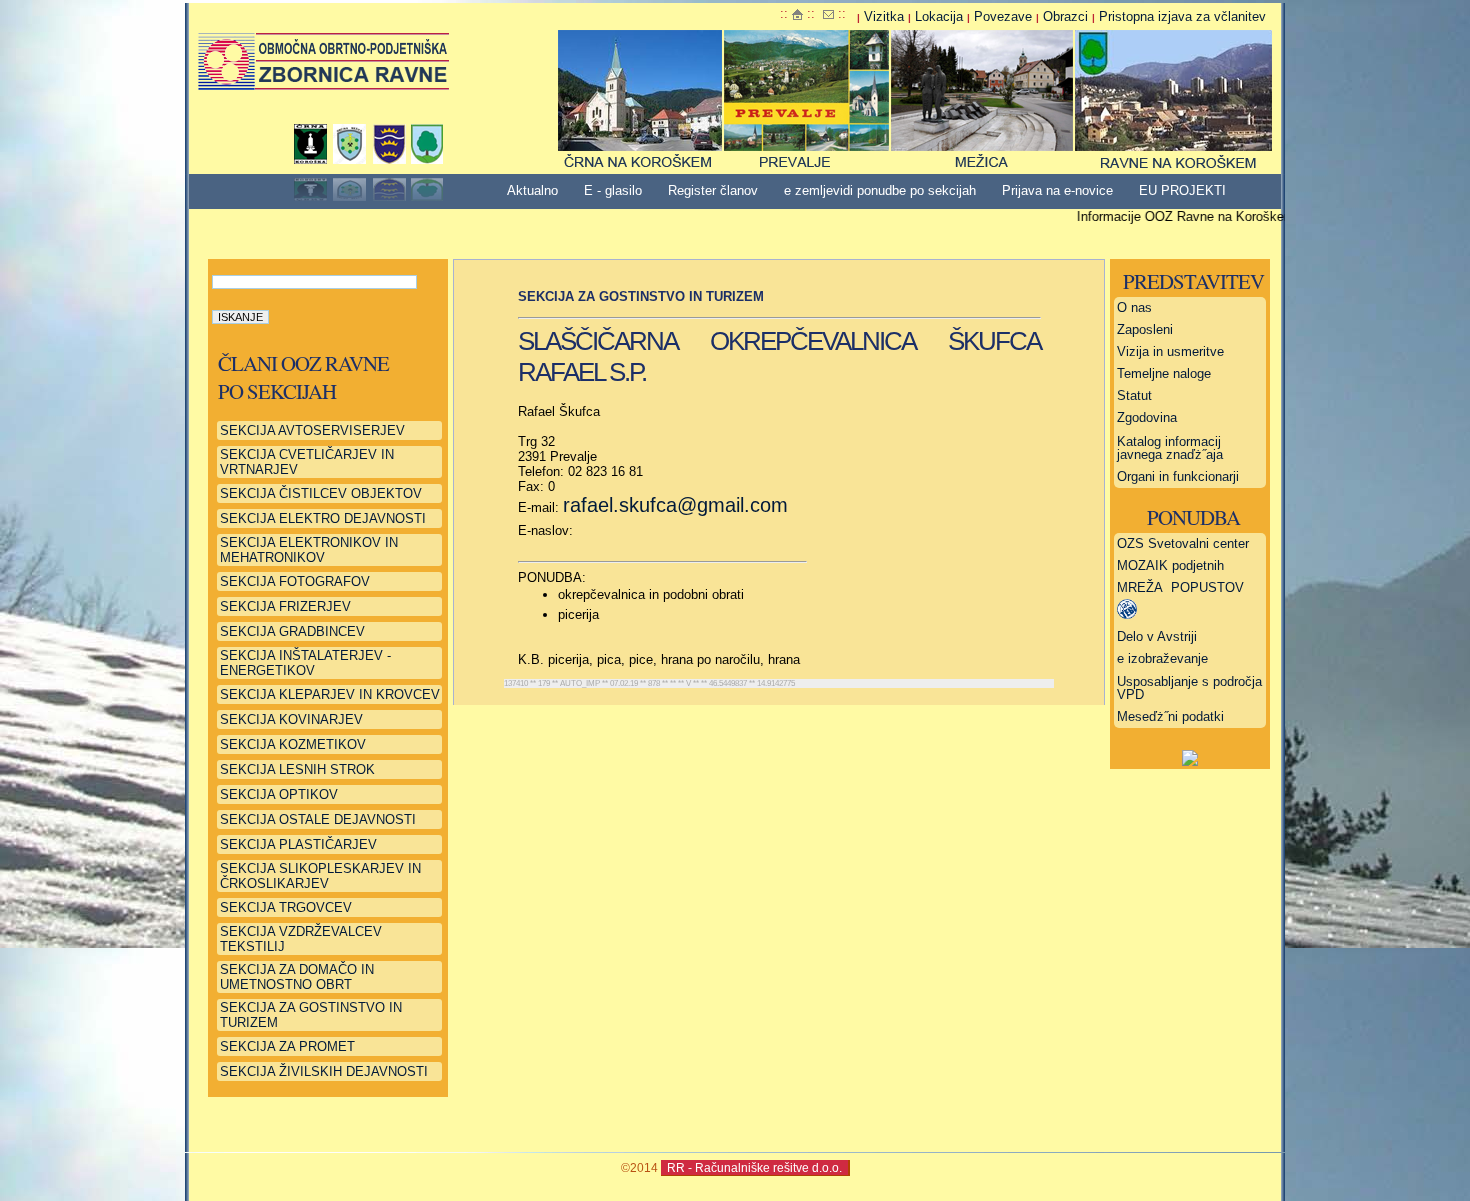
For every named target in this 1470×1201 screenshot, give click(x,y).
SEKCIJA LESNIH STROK (297, 769)
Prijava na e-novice (1057, 190)
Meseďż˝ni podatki (1170, 716)
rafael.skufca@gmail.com (675, 505)
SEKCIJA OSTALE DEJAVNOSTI (318, 819)
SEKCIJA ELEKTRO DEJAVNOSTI (323, 518)
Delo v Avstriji (1157, 636)
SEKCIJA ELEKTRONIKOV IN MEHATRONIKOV (309, 550)
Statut (1134, 395)
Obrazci (1065, 16)
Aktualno (532, 190)
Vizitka (884, 16)
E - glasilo (613, 190)
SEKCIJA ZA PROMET (287, 1046)
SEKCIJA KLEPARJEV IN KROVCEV (330, 694)
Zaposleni (1145, 329)
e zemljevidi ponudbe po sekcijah (880, 190)
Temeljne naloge (1164, 373)
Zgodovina (1147, 417)
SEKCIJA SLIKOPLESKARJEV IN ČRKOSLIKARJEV (320, 876)
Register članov (713, 190)
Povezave (1003, 16)
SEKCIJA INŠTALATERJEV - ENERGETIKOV (305, 663)
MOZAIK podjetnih (1170, 565)
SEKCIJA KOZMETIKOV (293, 744)
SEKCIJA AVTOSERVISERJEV (312, 430)
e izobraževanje (1162, 658)
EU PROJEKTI (1182, 190)
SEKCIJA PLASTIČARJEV (298, 844)
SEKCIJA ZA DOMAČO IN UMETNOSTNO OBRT (297, 977)
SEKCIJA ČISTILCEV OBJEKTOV (321, 493)
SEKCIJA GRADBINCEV (292, 631)
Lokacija (939, 16)
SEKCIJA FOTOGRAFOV (295, 581)
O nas (1134, 307)
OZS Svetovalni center (1183, 543)
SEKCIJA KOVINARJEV (291, 719)
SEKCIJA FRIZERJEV (285, 606)
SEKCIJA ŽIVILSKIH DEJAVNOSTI (324, 1071)
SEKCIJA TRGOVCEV (286, 907)
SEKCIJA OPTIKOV (279, 794)
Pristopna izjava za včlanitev (1182, 16)
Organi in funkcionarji (1178, 476)
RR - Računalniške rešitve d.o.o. (754, 1167)
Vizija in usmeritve (1170, 351)
